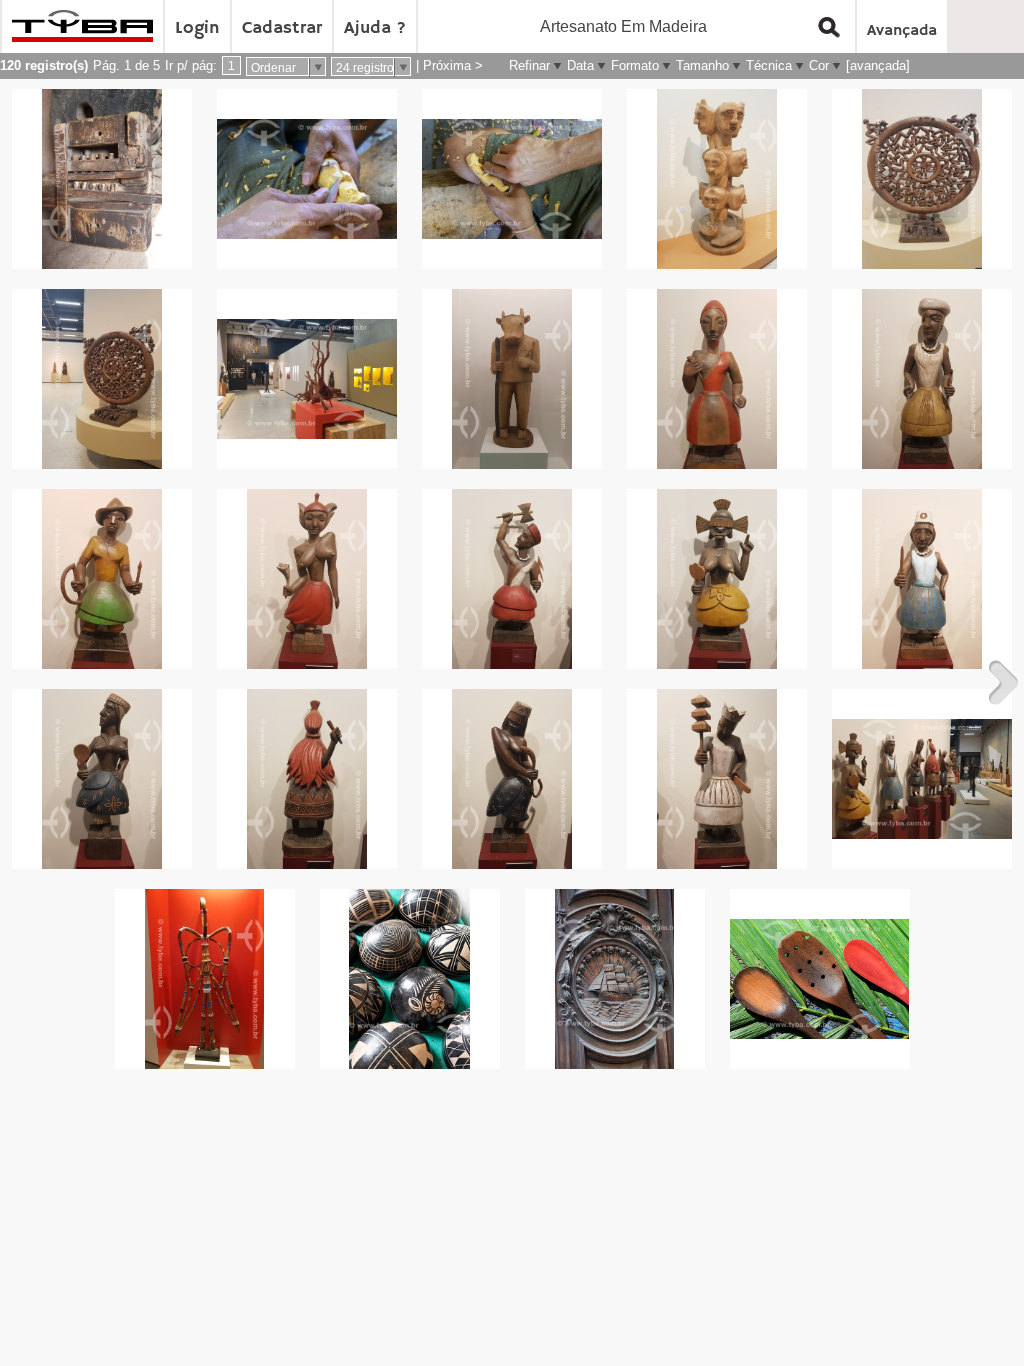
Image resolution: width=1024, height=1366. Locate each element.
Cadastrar (282, 28)
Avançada (902, 31)
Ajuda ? (375, 28)
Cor (819, 65)
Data (580, 65)
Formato (635, 65)
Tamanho (702, 65)
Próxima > (453, 65)
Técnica (769, 65)
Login (197, 28)
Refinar (529, 65)
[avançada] (878, 65)
